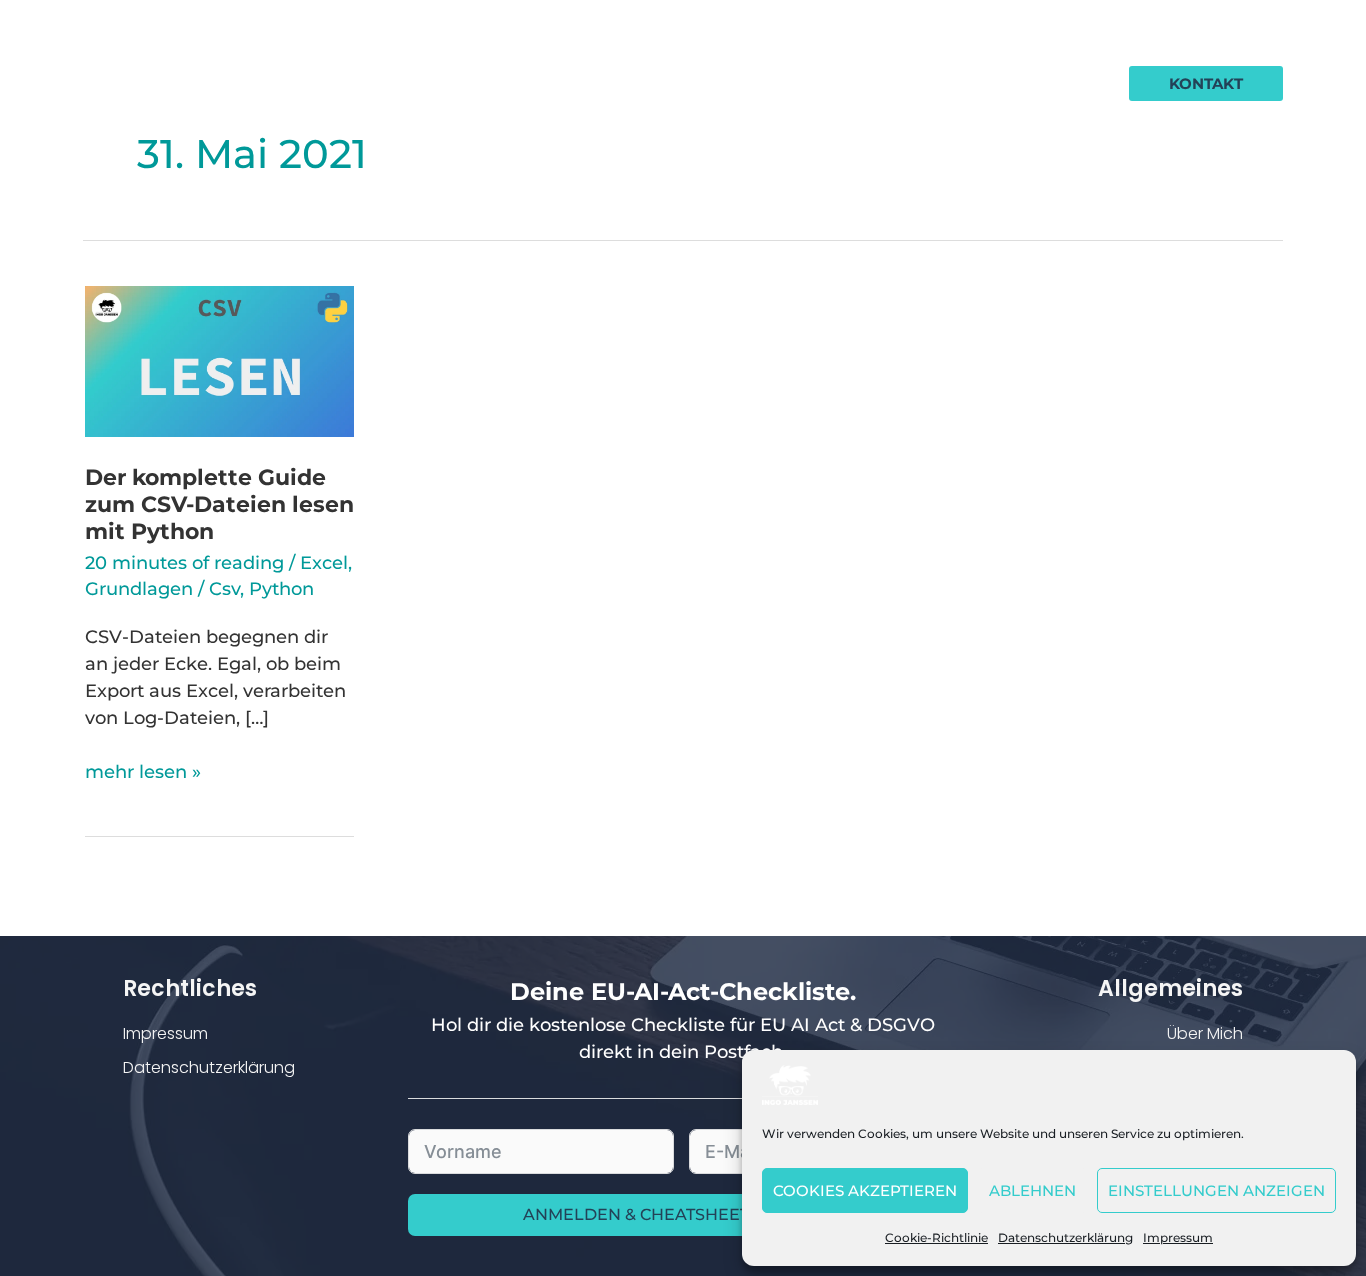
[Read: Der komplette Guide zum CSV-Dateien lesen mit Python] (219, 360)
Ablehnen (1032, 1190)
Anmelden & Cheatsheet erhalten (683, 1214)
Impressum (1178, 1237)
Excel (324, 563)
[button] (1206, 83)
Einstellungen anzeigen (1216, 1190)
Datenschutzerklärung (1065, 1237)
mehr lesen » (143, 771)
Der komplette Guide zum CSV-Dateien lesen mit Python (219, 504)
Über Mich (1205, 1033)
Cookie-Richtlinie (936, 1237)
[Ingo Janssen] (790, 1084)
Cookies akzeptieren (865, 1190)
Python (281, 589)
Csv (224, 589)
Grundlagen (139, 589)
